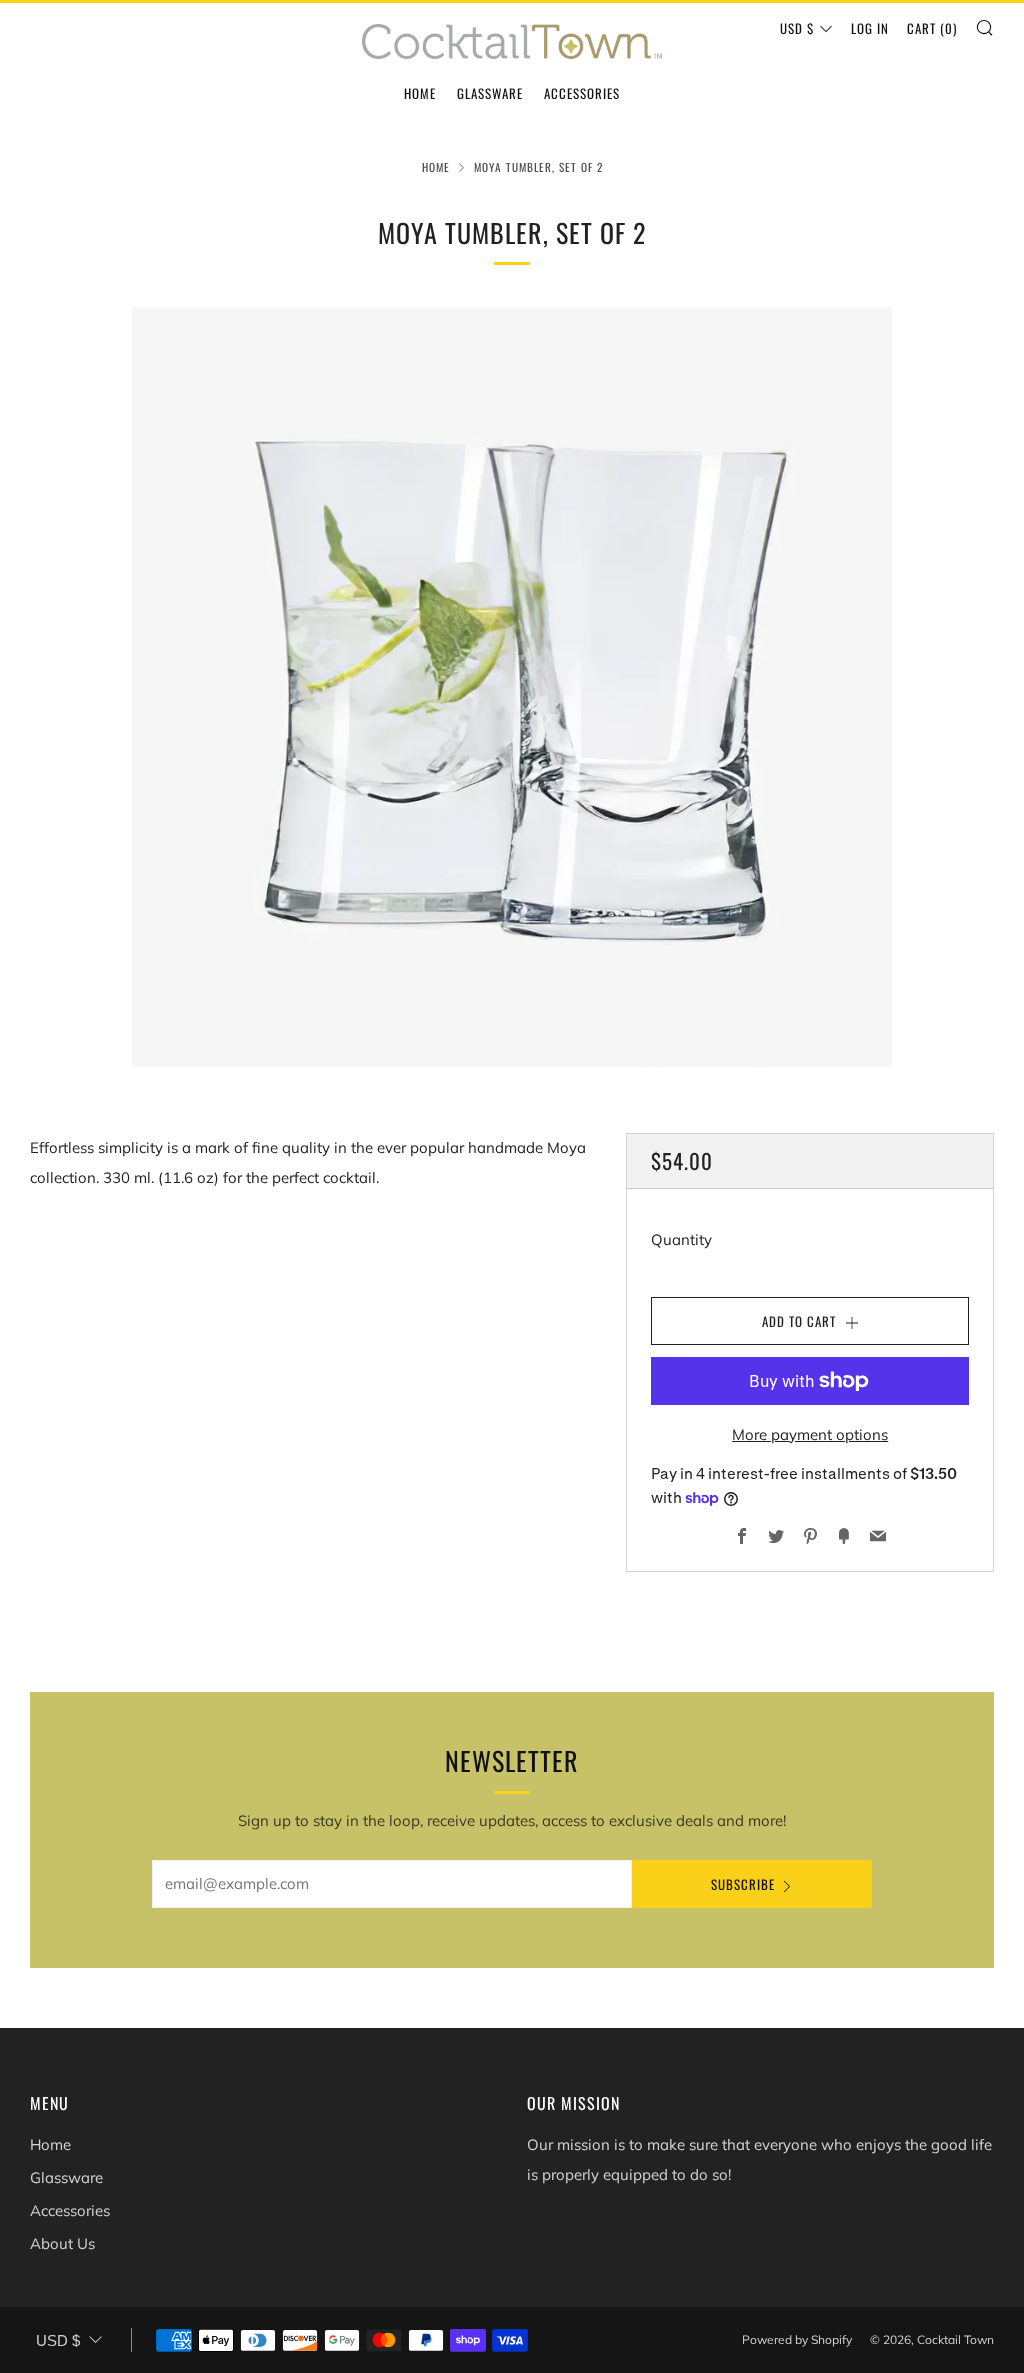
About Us (62, 2243)
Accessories (582, 93)
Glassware (490, 93)
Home (420, 93)
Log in (870, 28)
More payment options (810, 1434)
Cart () (932, 28)
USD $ (797, 28)
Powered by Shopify (797, 2339)
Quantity (681, 1239)
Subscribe (743, 1884)
